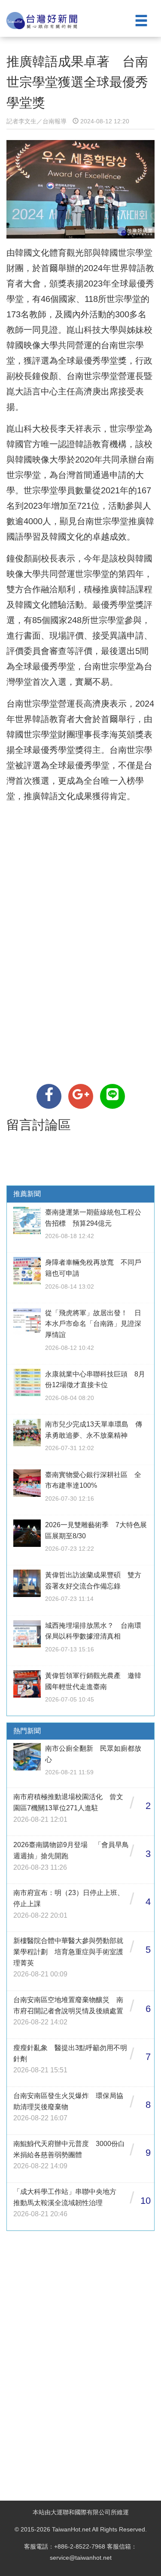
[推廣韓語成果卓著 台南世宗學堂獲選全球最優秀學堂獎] (49, 1096)
